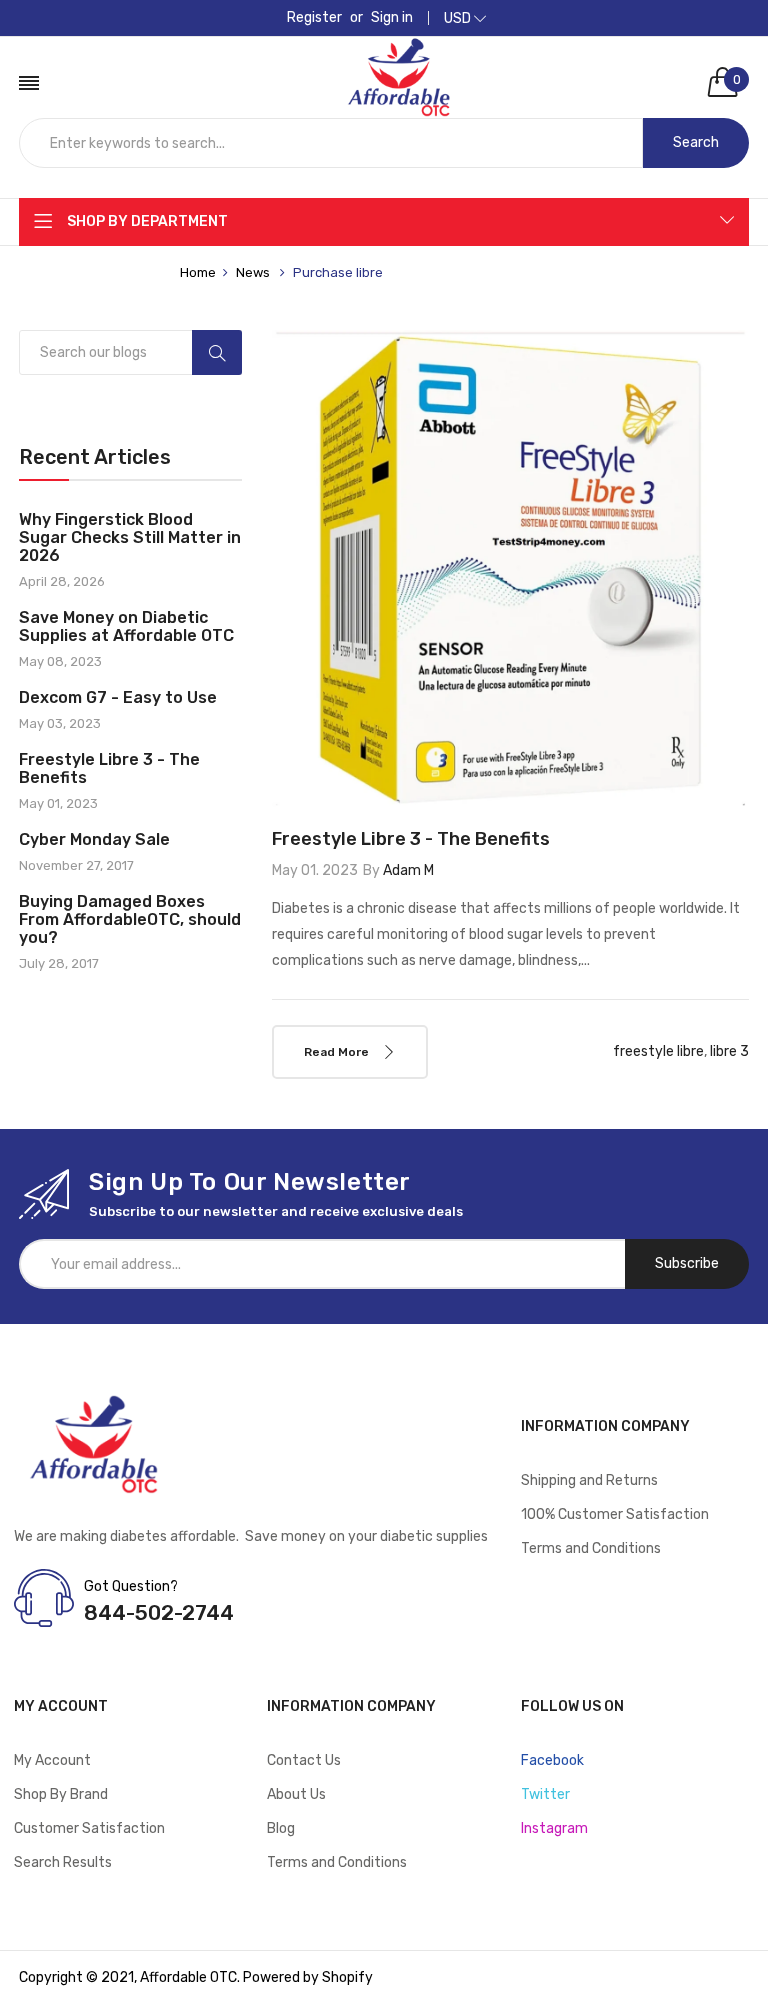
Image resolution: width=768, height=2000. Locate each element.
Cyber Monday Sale (94, 840)
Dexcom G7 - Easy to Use (118, 698)
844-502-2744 (159, 1612)
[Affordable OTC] (399, 57)
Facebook (552, 1760)
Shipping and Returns (589, 1480)
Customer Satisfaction (89, 1828)
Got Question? (131, 1586)
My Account (52, 1760)
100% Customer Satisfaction (615, 1514)
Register (314, 18)
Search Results (63, 1862)
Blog (281, 1828)
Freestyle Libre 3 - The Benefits (109, 769)
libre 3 (729, 1051)
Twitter (545, 1794)
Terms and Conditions (591, 1548)
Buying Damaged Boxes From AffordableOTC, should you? (130, 920)
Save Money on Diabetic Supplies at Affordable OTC (126, 627)
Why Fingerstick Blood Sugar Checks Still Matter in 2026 (130, 538)
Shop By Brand (61, 1794)
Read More (338, 1052)
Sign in (392, 18)
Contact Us (304, 1760)
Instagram (554, 1828)
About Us (296, 1794)
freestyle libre (658, 1051)
